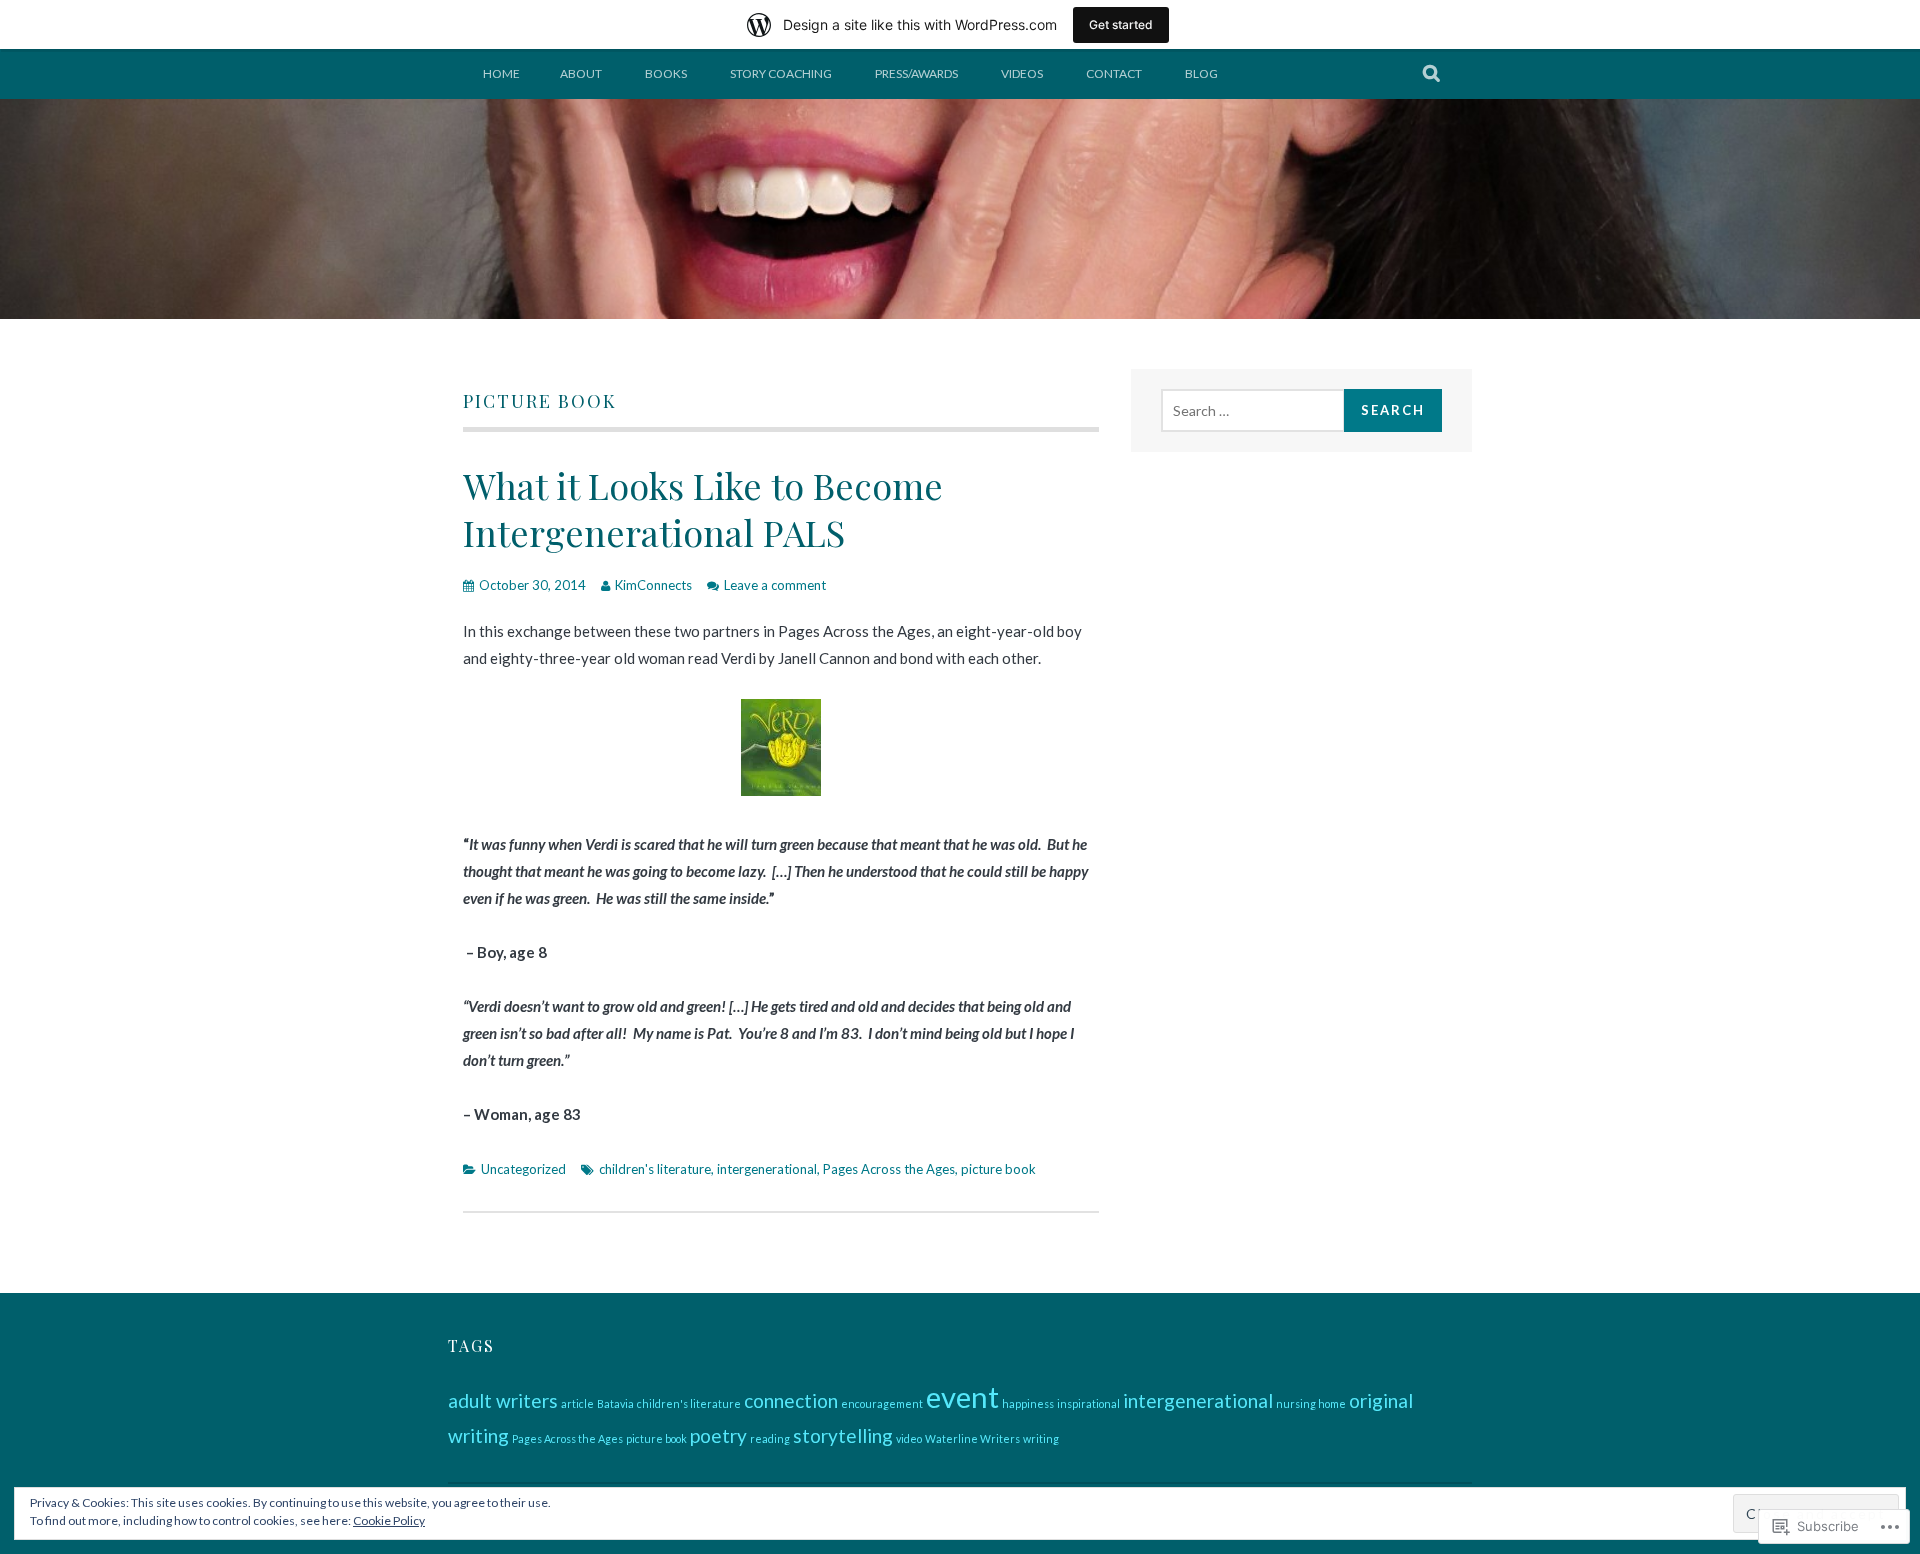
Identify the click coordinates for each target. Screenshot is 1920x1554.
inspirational (1088, 1403)
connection (791, 1400)
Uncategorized (523, 1169)
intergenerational (767, 1169)
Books (666, 73)
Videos (1022, 73)
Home (501, 73)
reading (770, 1438)
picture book (998, 1169)
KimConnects (653, 585)
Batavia (615, 1403)
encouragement (882, 1403)
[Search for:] (1253, 410)
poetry (718, 1435)
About (581, 73)
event (962, 1396)
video (909, 1438)
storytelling (843, 1435)
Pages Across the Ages (889, 1169)
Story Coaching (781, 73)
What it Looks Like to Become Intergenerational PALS (703, 508)
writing (1041, 1438)
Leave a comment (775, 585)
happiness (1028, 1403)
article (577, 1403)
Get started (1121, 24)
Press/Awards (916, 73)
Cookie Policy (389, 1520)
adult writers (503, 1400)
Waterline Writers (972, 1438)
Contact (1114, 73)
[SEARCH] (1432, 74)
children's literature (655, 1169)
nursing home (1311, 1403)
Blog (1201, 73)
